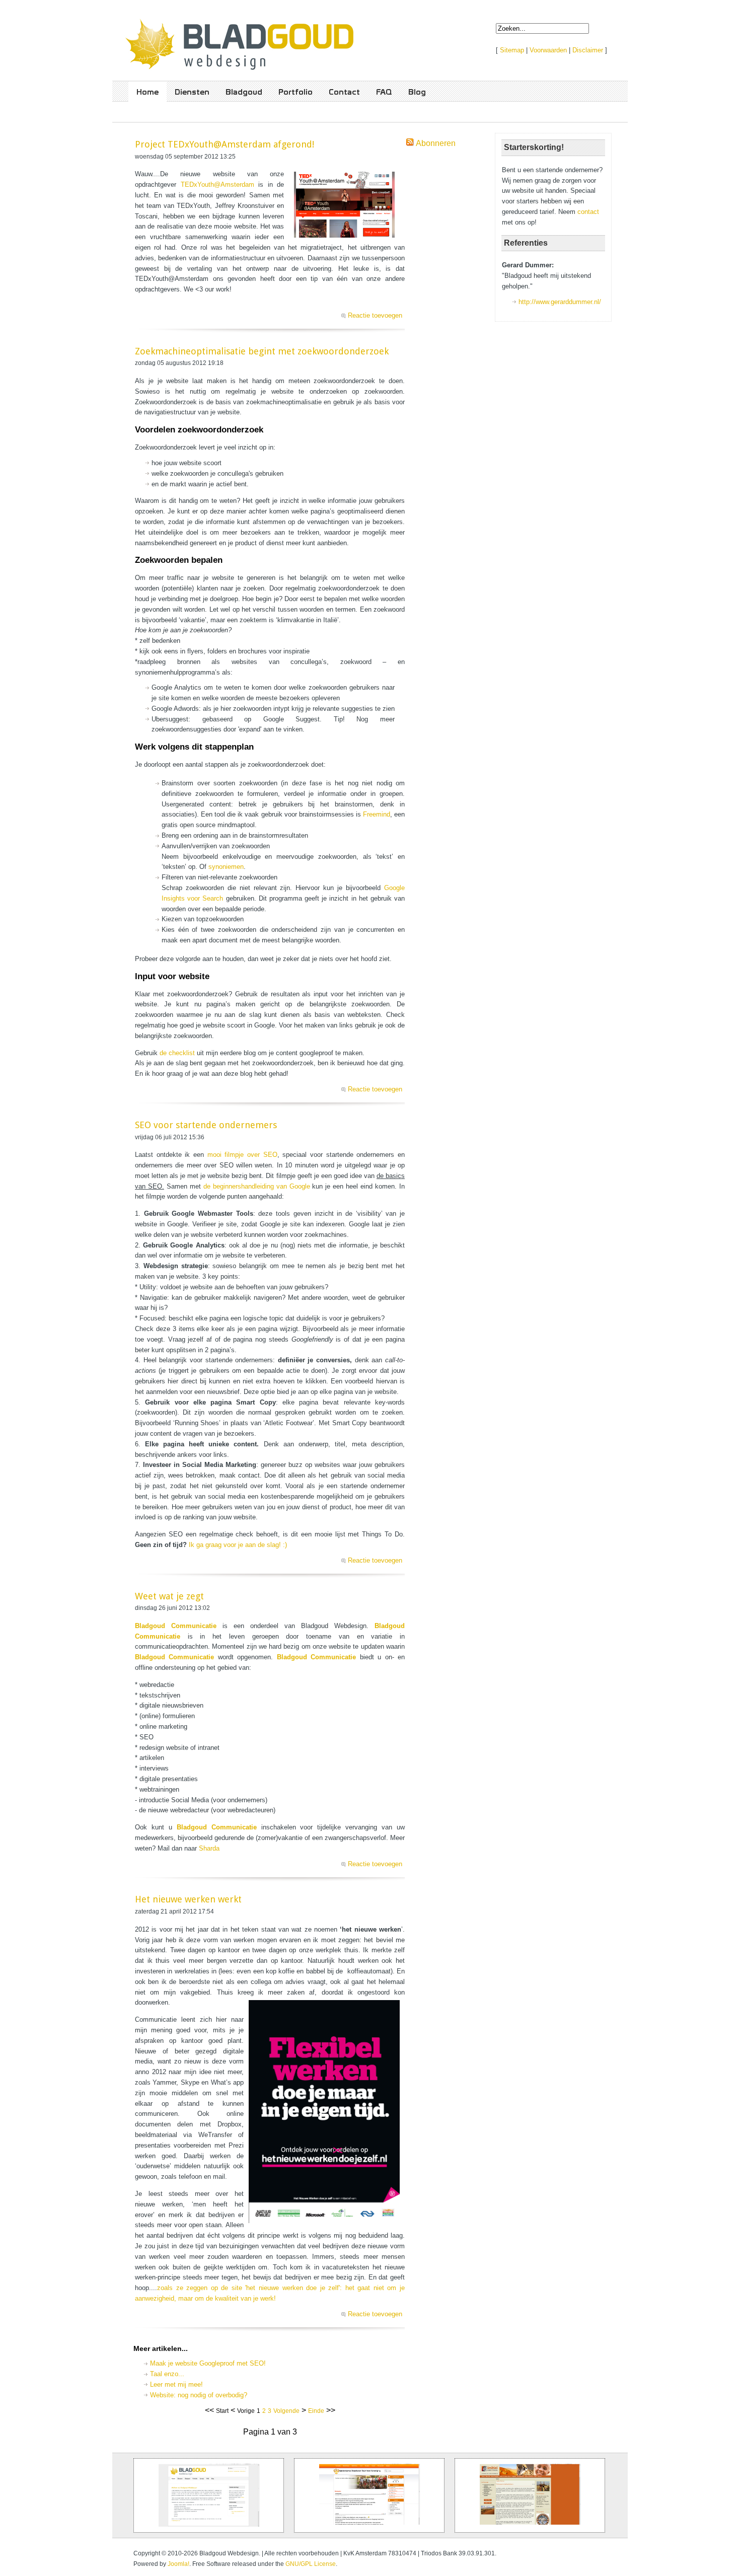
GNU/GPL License (311, 2564)
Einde (316, 2411)
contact (588, 212)
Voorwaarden (548, 50)
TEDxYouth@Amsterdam (217, 185)
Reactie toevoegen (375, 315)
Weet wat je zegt (169, 1596)
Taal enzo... (167, 2374)
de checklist (178, 1053)
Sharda (209, 1848)
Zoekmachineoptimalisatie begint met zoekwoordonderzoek (262, 351)
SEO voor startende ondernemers (206, 1125)
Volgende (286, 2411)
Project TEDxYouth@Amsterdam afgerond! (225, 144)
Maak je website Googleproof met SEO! (208, 2363)
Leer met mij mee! (176, 2384)
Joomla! (178, 2564)
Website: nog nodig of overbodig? (199, 2395)
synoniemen (226, 867)
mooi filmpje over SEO (241, 1155)
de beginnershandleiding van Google (257, 1186)
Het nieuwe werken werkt (188, 1899)
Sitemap (512, 50)
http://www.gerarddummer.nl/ (560, 302)
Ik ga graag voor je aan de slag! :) (238, 1545)
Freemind (377, 814)
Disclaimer (588, 50)
